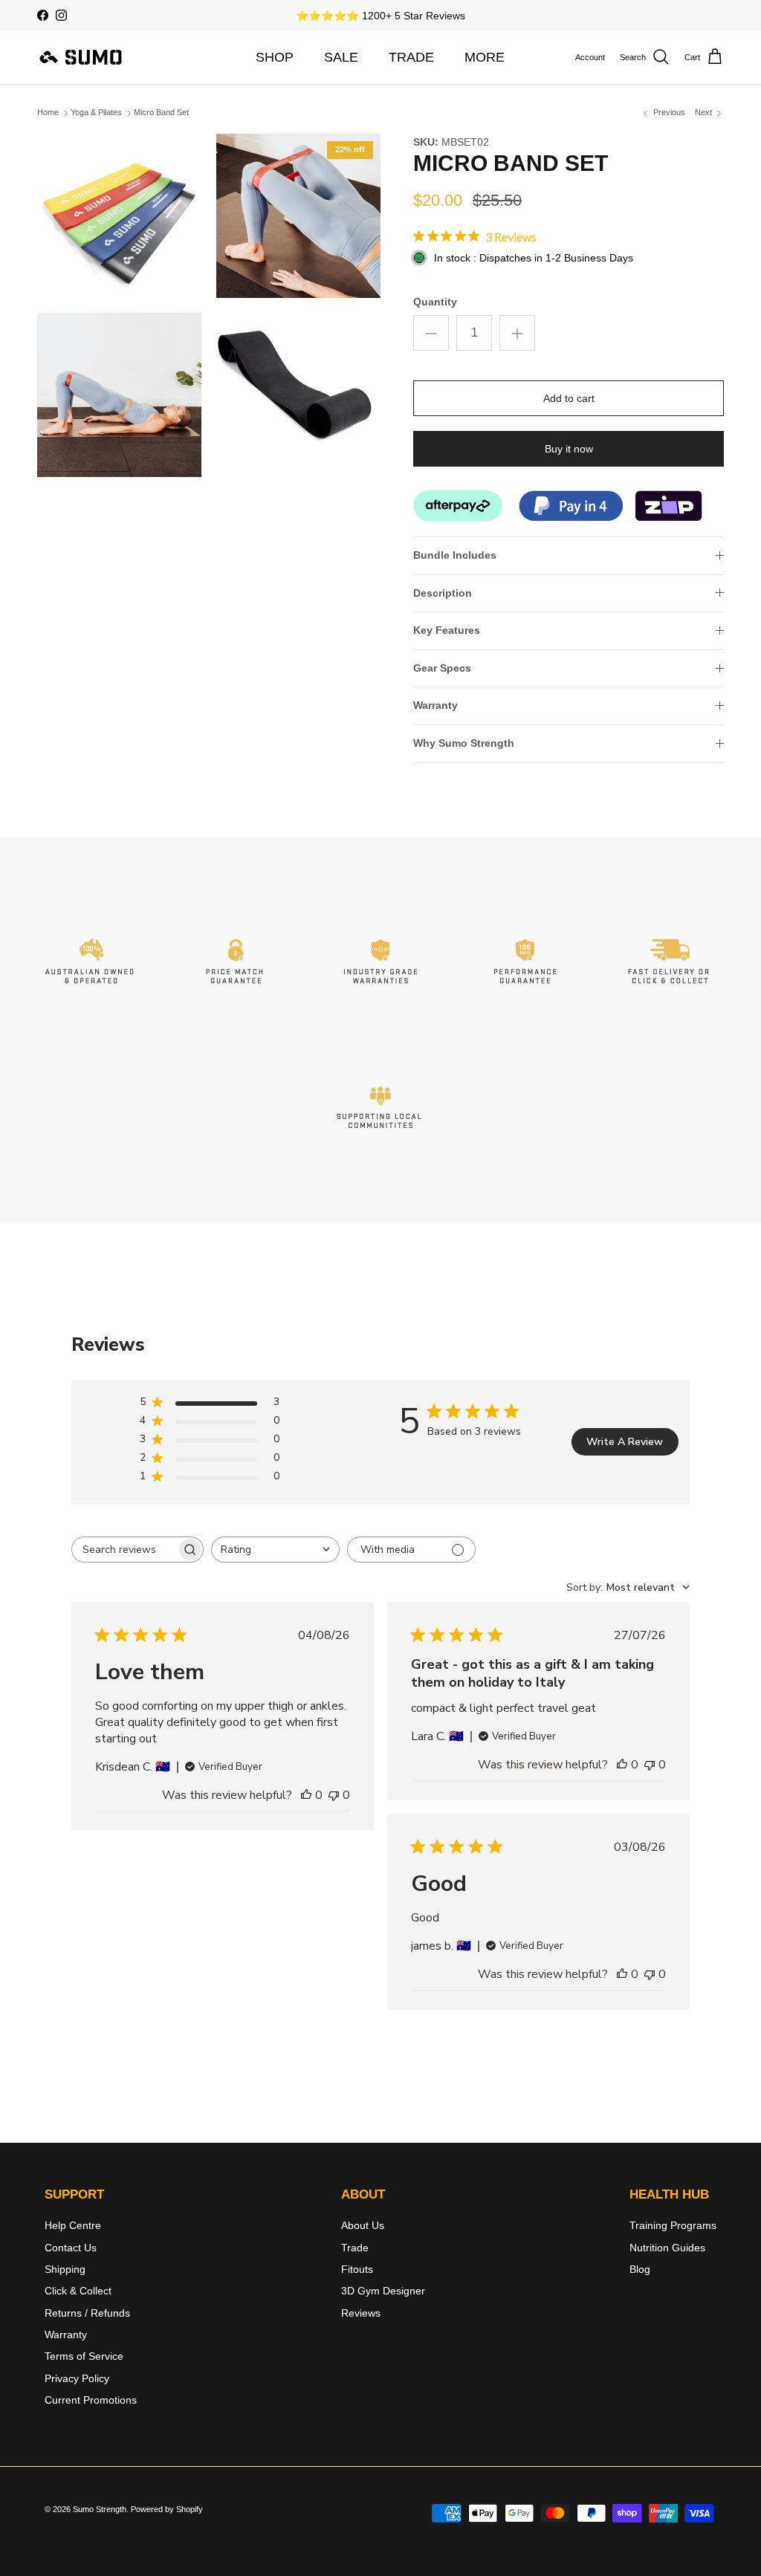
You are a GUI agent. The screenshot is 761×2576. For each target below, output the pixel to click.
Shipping (65, 2269)
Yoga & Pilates (96, 113)
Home (48, 113)
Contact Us (71, 2248)
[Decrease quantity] (431, 333)
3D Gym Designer (383, 2291)
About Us (363, 2225)
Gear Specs (442, 668)
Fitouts (357, 2269)
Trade (355, 2248)
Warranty (435, 705)
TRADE (411, 57)
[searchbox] (124, 1550)
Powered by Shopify (167, 2509)
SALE (341, 57)
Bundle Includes (455, 555)
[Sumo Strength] (82, 57)
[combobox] (275, 1550)
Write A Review (625, 1442)
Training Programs (673, 2225)
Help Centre (73, 2225)
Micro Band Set (161, 113)
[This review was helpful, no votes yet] (306, 1795)
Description (443, 593)
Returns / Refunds (87, 2313)
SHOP (275, 57)
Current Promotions (91, 2400)
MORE (485, 57)
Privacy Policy (77, 2378)
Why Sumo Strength (464, 743)
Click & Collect (78, 2291)
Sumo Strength (100, 2509)
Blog (640, 2269)
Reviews (361, 2313)
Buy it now (569, 449)
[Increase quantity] (517, 333)
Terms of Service (84, 2356)
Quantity (435, 302)
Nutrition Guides (667, 2248)
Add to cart (569, 398)
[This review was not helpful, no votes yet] (334, 1795)
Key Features (447, 630)
